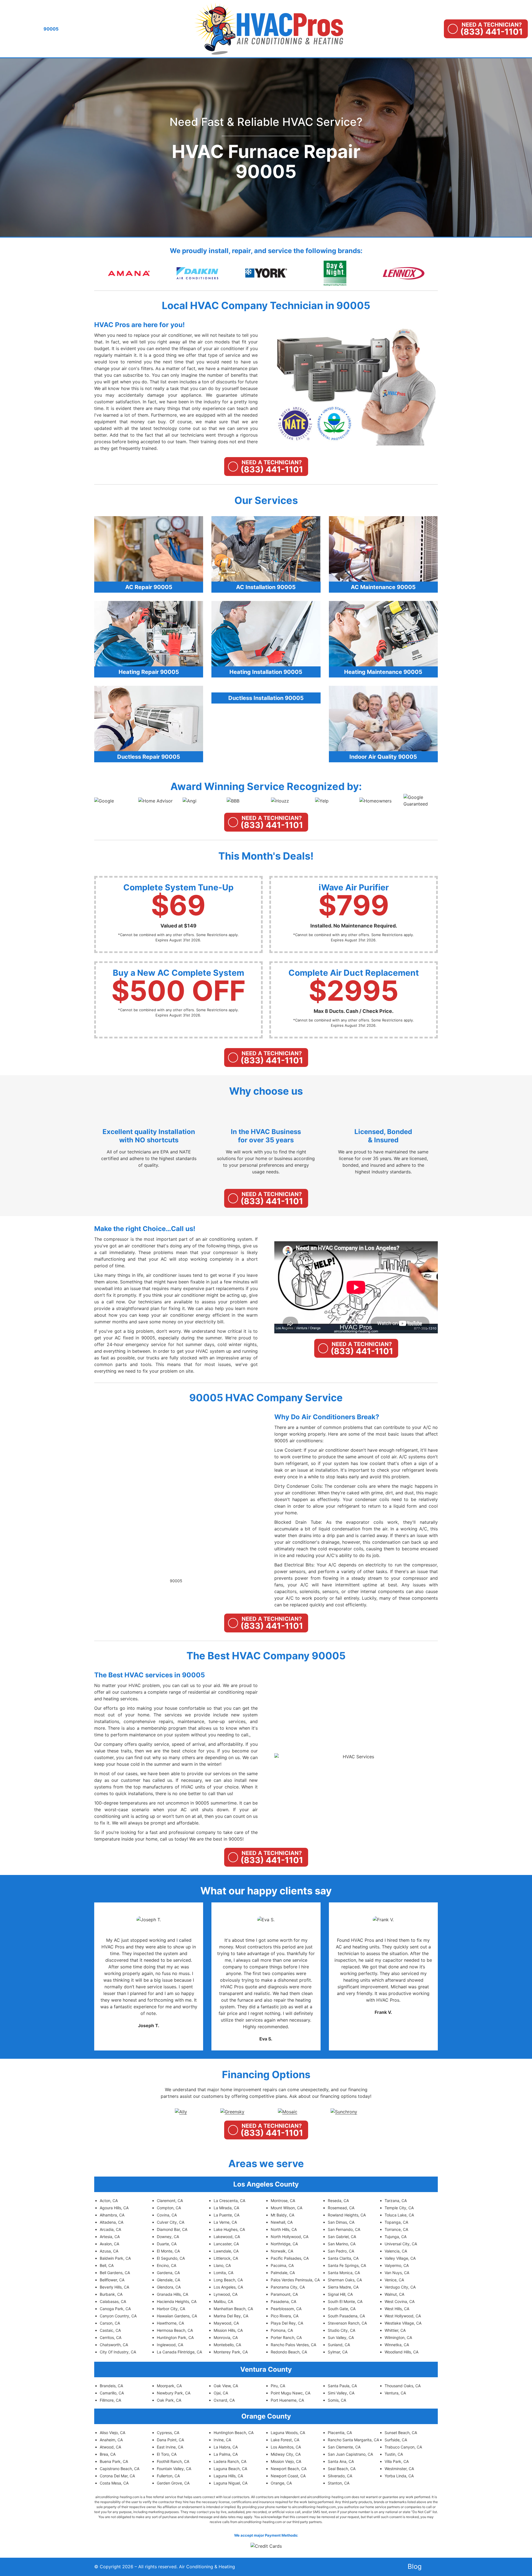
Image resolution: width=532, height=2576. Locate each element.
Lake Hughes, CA (229, 2229)
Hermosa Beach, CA (175, 2330)
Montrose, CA (283, 2201)
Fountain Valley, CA (174, 2469)
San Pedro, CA (341, 2251)
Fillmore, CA (110, 2400)
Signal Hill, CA (340, 2294)
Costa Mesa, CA (114, 2483)
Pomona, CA (282, 2330)
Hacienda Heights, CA (177, 2301)
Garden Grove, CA (173, 2483)
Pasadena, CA (283, 2301)
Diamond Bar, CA (172, 2229)
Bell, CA (107, 2265)
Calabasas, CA (113, 2301)
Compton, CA (169, 2208)
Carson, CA (110, 2323)
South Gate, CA (342, 2309)
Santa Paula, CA (342, 2386)
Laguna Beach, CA (230, 2469)
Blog (415, 2566)
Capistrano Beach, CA (120, 2469)
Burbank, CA (111, 2294)
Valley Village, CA (400, 2258)
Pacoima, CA (282, 2265)
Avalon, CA (109, 2244)
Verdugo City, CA (400, 2287)
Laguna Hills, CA (228, 2476)
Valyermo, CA (397, 2265)
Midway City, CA (286, 2454)
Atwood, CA (110, 2447)
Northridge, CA (284, 2244)
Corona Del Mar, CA (117, 2476)
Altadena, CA (112, 2222)
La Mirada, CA (226, 2208)
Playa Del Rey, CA (287, 2323)
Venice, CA (394, 2280)
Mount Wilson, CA (287, 2208)
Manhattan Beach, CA (233, 2309)
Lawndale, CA (226, 2251)
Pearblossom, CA (286, 2309)
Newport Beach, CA (289, 2469)
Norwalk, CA (282, 2251)
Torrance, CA (396, 2229)
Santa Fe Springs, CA (347, 2265)
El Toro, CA (167, 2454)
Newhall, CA (282, 2222)
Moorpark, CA (169, 2386)
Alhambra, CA (112, 2215)
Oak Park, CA (169, 2400)
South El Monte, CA (345, 2301)
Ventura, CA (395, 2393)
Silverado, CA (340, 2476)
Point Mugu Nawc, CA (291, 2393)
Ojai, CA (221, 2393)
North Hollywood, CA (290, 2237)
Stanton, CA (339, 2483)
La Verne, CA (225, 2222)
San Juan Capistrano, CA (350, 2454)
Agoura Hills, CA (114, 2208)
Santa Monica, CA (344, 2273)
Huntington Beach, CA (234, 2433)
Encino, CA (167, 2265)
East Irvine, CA (170, 2447)
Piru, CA (278, 2386)
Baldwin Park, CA (115, 2258)
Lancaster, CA (226, 2244)
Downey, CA (168, 2237)
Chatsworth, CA (114, 2345)
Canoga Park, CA (115, 2309)
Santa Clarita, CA (343, 2258)
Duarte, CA (167, 2244)
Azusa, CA (109, 2251)
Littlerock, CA (226, 2258)
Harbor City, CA (171, 2309)
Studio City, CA (342, 2330)
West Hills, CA (397, 2309)
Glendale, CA (168, 2280)
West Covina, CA (400, 2301)
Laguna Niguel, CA (231, 2483)
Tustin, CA (394, 2454)
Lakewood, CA (227, 2237)
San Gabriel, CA (342, 2237)
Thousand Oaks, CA (403, 2386)
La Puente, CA (227, 2215)
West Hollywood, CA (403, 2316)
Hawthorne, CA (170, 2323)
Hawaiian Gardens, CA (177, 2316)
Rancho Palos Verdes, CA (293, 2345)
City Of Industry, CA (118, 2352)
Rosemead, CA (341, 2208)
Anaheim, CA (111, 2440)
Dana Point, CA (170, 2440)
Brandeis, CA (111, 2386)
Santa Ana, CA (341, 2461)
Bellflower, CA (112, 2280)
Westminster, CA (399, 2469)
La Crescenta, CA (229, 2201)
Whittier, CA (395, 2330)
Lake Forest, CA (285, 2440)
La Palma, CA (226, 2454)
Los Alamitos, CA (286, 2447)
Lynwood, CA (226, 2294)
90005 (176, 1581)
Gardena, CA (168, 2273)
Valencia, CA (396, 2251)
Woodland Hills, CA (401, 2352)
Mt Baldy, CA (282, 2215)
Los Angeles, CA (228, 2287)
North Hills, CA (284, 2229)
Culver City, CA (171, 2222)
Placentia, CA (340, 2433)
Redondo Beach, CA (289, 2352)
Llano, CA (222, 2265)
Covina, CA (167, 2215)
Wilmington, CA (398, 2337)
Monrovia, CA (226, 2337)
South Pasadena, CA (346, 2316)
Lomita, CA (223, 2273)
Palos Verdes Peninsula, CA (295, 2280)
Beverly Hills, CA (114, 2287)
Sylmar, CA (338, 2352)
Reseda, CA (338, 2201)
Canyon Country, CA (118, 2316)
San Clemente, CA (344, 2447)
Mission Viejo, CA (286, 2461)
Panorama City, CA (288, 2287)
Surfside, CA (396, 2440)
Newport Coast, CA (288, 2476)
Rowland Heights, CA (347, 2215)
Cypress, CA (168, 2433)
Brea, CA (108, 2454)
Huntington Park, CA (175, 2337)
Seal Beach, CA (342, 2469)
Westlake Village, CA (403, 2323)
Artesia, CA (110, 2237)
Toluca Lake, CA (399, 2215)
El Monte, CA (168, 2251)
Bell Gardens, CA (115, 2273)
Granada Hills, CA (172, 2294)
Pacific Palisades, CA (290, 2258)
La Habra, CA (226, 2447)
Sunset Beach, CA (401, 2433)
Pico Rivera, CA (285, 2316)
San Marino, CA (342, 2244)
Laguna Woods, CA (288, 2433)
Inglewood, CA (170, 2345)
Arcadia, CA (110, 2229)
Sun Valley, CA (341, 2337)
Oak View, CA (226, 2386)
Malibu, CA (223, 2301)
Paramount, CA (284, 2294)
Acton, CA (109, 2201)
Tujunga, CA (396, 2237)
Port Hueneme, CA (287, 2400)
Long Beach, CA (228, 2280)
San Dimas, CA (341, 2222)
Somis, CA (337, 2400)
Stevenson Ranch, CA (347, 2323)
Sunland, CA (339, 2345)
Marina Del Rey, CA (231, 2316)
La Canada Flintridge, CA (179, 2352)
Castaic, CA (110, 2330)
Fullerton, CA (168, 2476)
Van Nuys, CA (397, 2273)
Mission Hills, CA (228, 2330)
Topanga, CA (396, 2222)
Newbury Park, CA (174, 2393)
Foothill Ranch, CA (173, 2461)
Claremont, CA (170, 2201)
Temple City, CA (399, 2208)
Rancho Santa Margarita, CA (353, 2440)
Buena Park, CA (114, 2461)
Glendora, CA (169, 2287)
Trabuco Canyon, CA (403, 2447)
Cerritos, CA (111, 2337)
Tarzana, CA (396, 2201)
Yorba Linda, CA (399, 2476)
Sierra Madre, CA (343, 2287)
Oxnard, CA (224, 2400)
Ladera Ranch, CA (230, 2461)
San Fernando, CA (344, 2229)
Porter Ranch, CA (286, 2337)
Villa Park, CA (397, 2461)
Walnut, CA (394, 2294)
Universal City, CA (401, 2244)
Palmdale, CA (283, 2273)
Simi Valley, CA (341, 2393)
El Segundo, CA (171, 2258)
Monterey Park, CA (231, 2352)
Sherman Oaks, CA (345, 2280)
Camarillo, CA (112, 2393)
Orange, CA (281, 2483)
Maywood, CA (226, 2323)
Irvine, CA (222, 2440)
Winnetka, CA (397, 2345)
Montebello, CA (227, 2345)
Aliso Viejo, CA (112, 2433)
